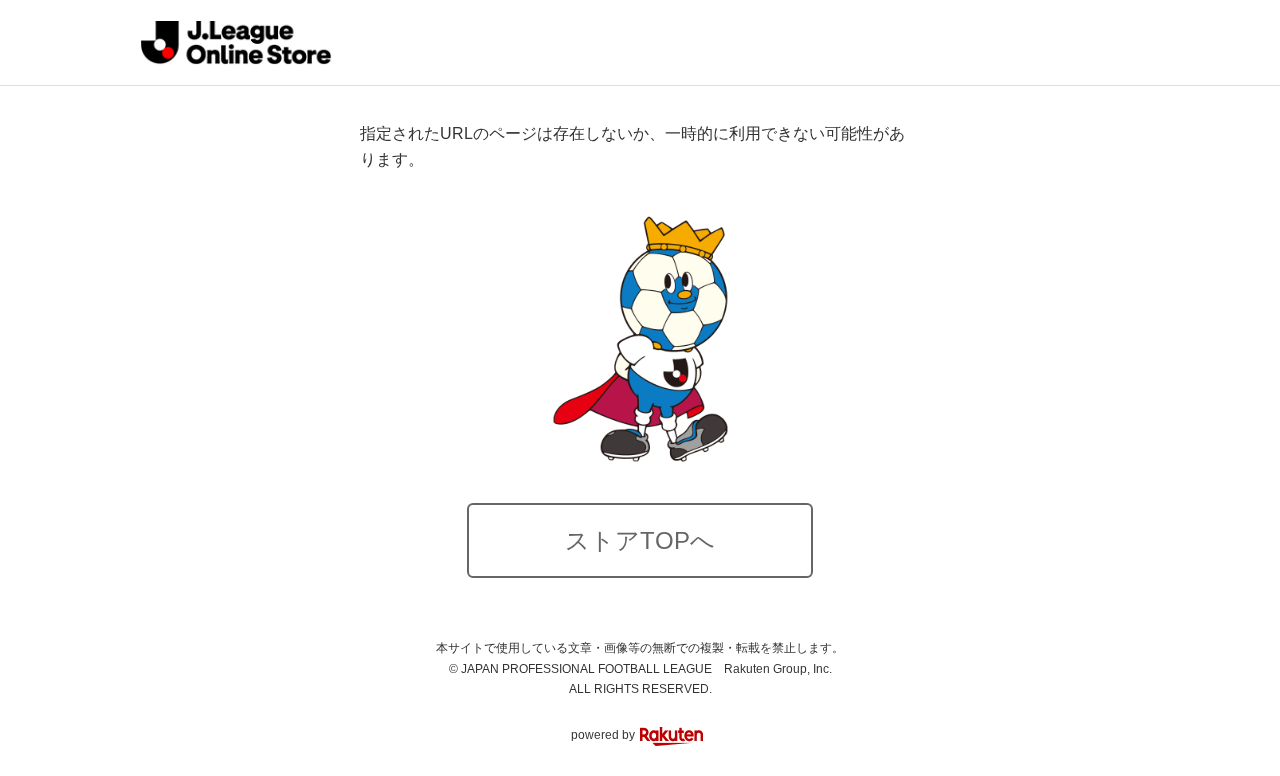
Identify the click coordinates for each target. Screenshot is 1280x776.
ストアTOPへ (640, 540)
